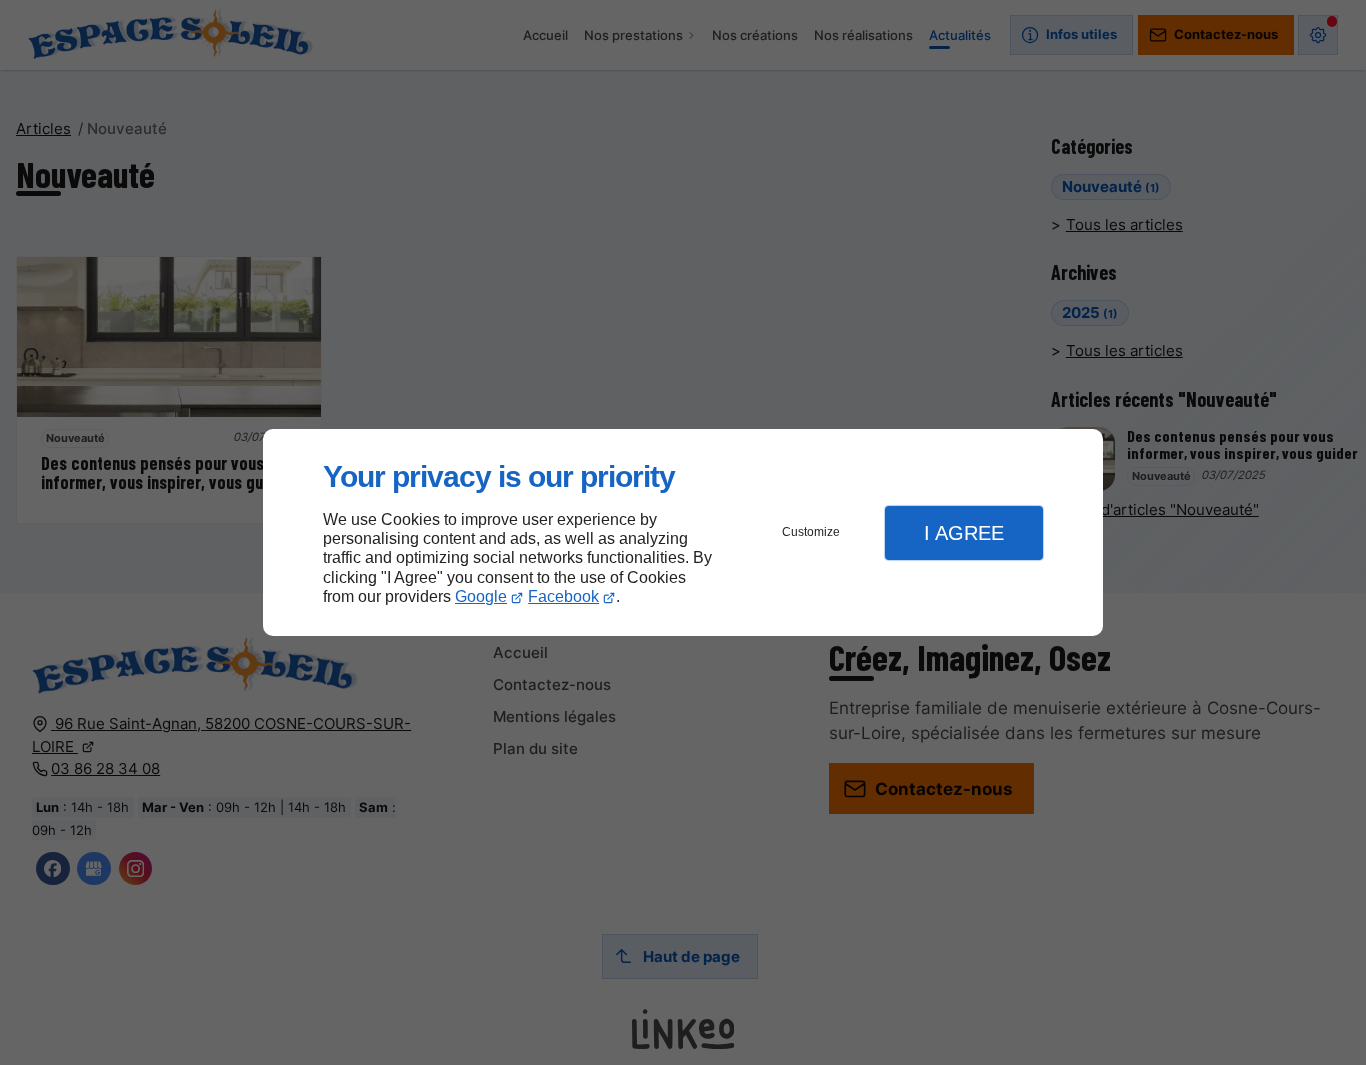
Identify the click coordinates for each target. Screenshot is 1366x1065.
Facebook (563, 596)
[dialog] (683, 532)
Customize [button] (811, 532)
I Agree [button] (964, 533)
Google (481, 596)
